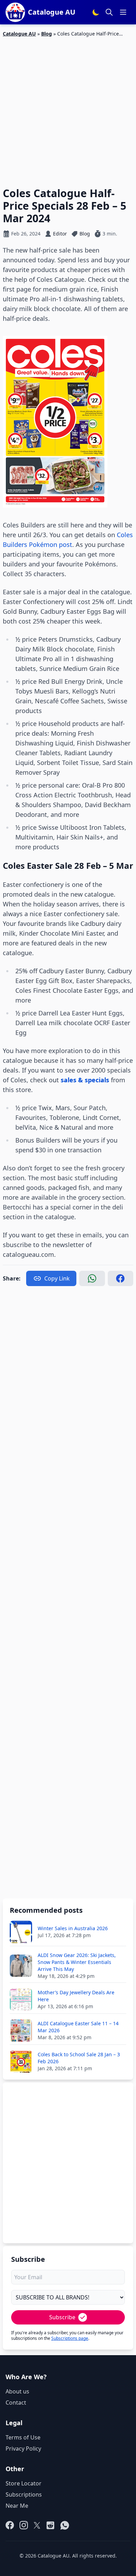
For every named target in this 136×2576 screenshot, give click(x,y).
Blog (47, 34)
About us (17, 2391)
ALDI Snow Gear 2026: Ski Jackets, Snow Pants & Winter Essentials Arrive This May (77, 1962)
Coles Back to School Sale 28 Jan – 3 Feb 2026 (79, 2058)
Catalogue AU (19, 34)
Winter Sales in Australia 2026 (73, 1928)
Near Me (17, 2506)
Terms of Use (23, 2437)
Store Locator (24, 2483)
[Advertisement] (68, 108)
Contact (16, 2403)
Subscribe (62, 2317)
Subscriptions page (70, 2338)
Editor (60, 234)
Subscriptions (24, 2494)
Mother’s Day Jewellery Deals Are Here (76, 1996)
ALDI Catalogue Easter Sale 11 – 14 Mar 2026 (78, 2027)
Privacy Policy (23, 2449)
